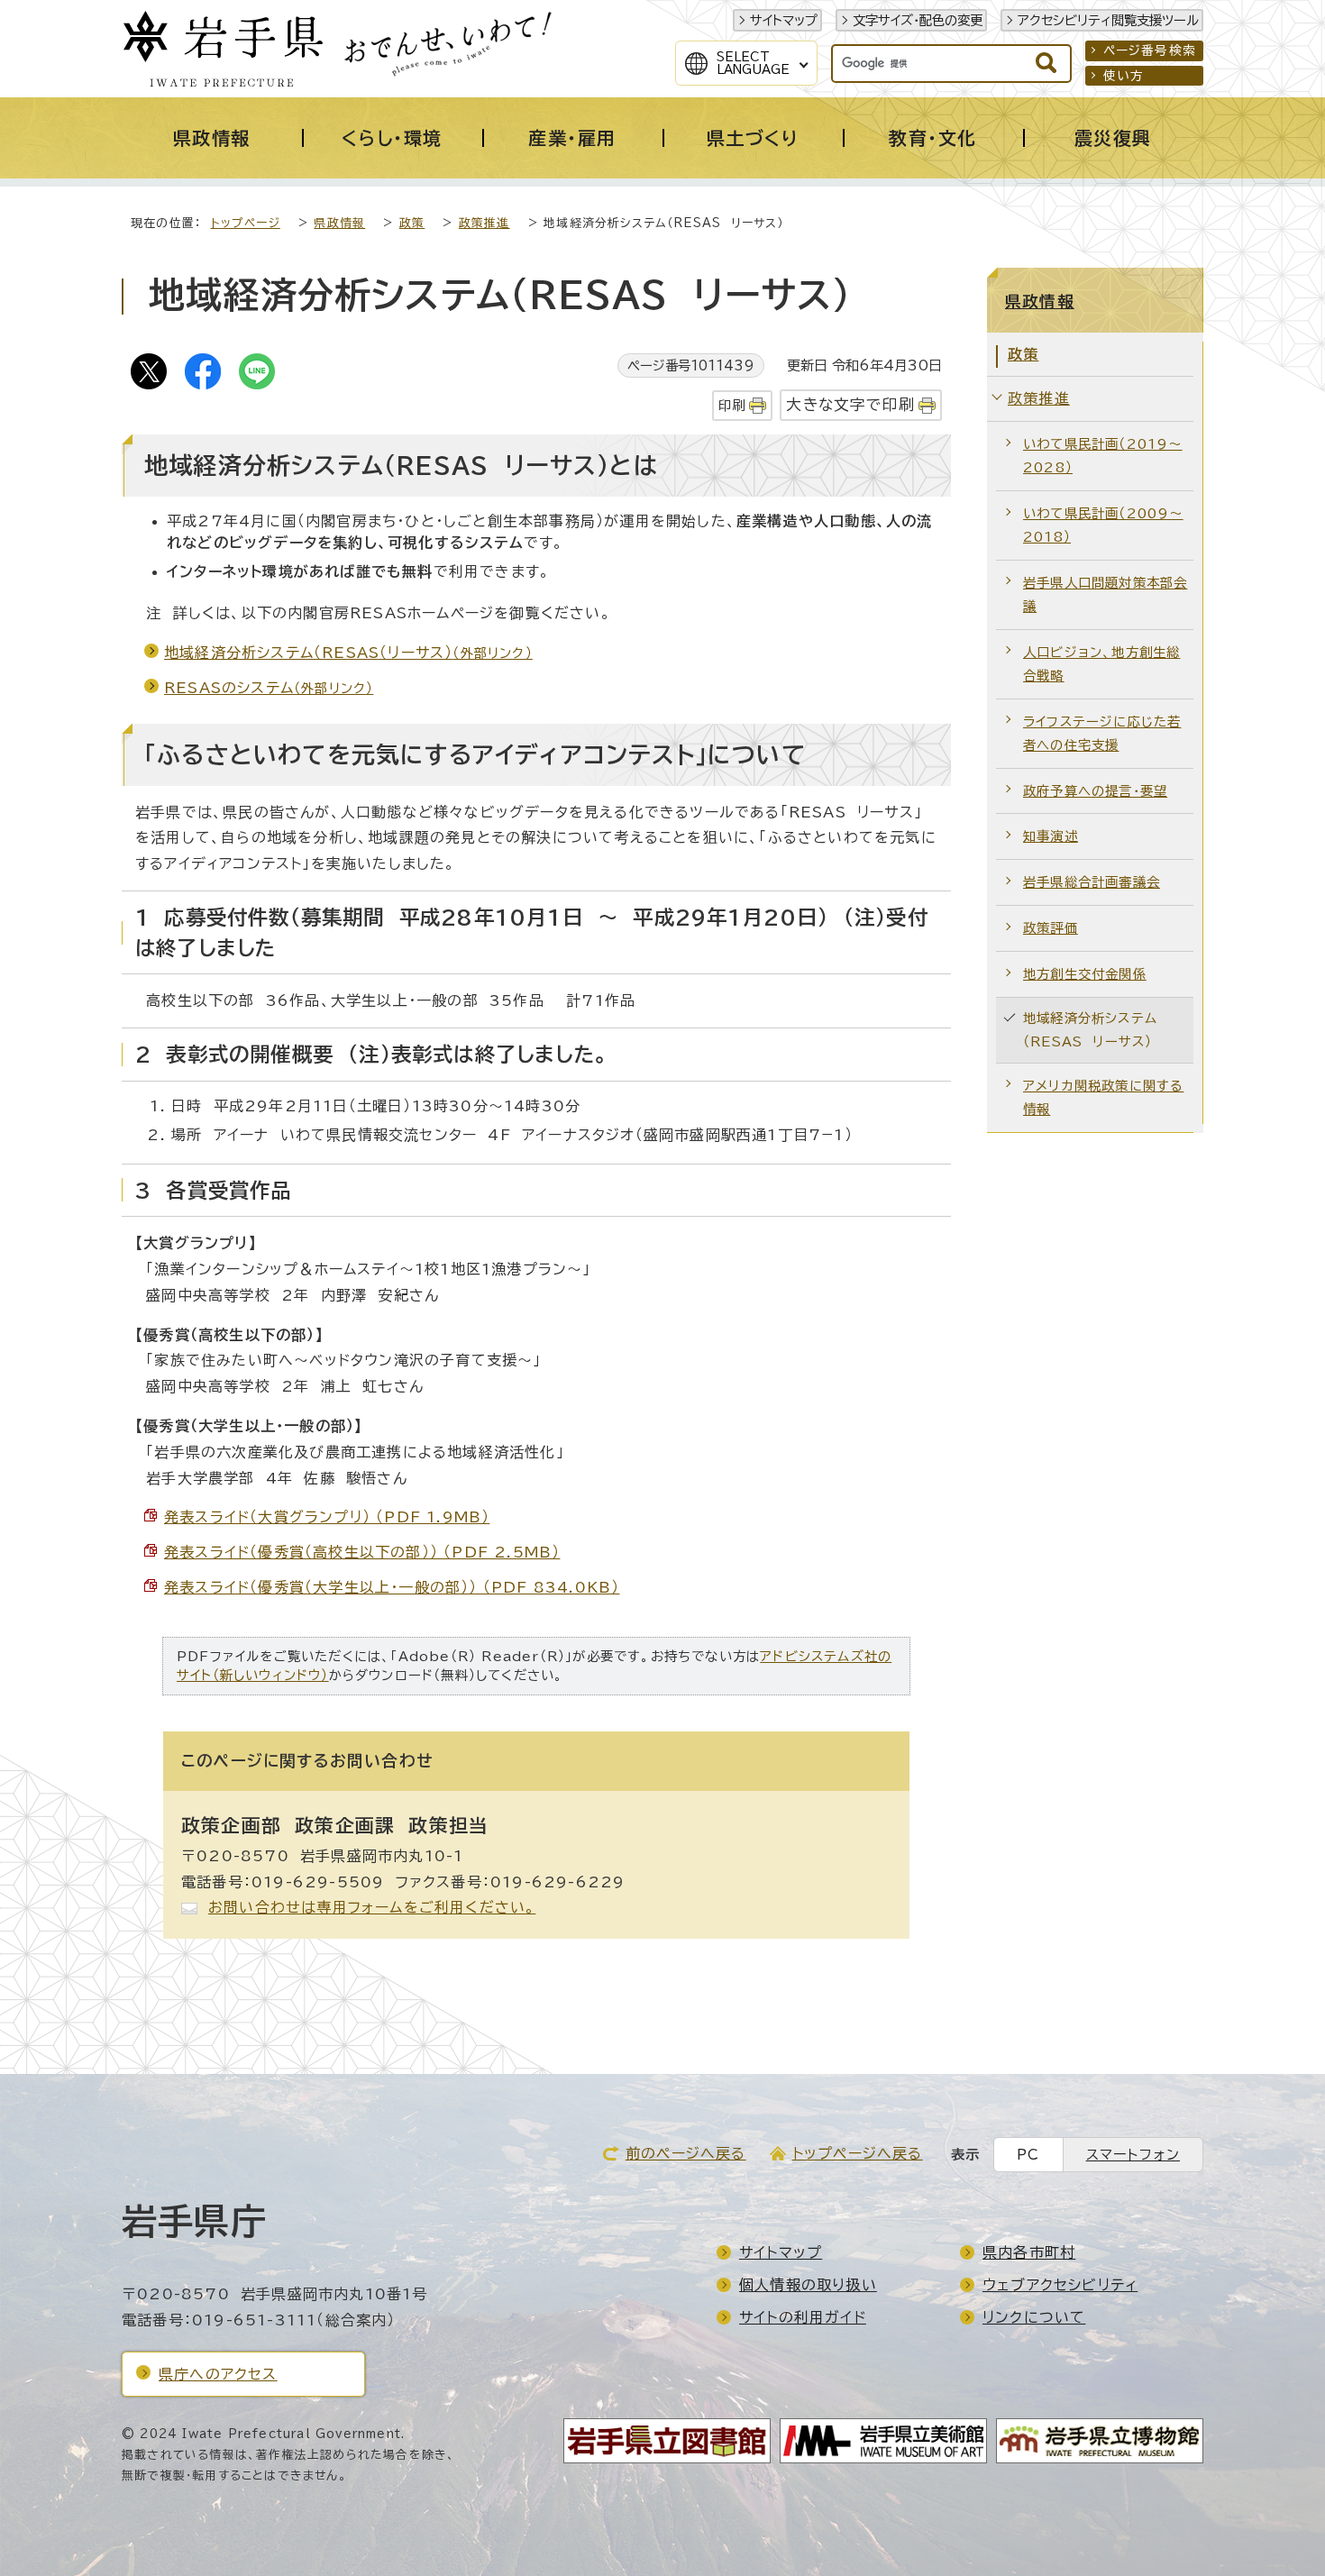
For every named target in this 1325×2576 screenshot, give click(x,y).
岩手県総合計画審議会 (1092, 882)
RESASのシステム (269, 688)
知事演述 (1051, 836)
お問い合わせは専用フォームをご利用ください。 (372, 1907)
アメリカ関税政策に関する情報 (1103, 1097)
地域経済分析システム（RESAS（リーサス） (348, 653)
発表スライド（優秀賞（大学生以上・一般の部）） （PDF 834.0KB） (392, 1587)
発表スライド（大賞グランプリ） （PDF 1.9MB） (327, 1517)
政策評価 (1051, 928)
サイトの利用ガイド (803, 2317)
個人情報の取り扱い (808, 2285)
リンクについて (1034, 2317)
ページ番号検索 (1150, 50)
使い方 (1124, 76)
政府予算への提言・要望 (1095, 791)
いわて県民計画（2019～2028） (1103, 456)
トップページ (246, 223)
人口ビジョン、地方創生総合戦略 (1101, 664)
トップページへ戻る (858, 2153)
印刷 (732, 405)
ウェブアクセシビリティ (1060, 2285)
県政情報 (339, 223)
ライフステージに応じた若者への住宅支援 (1102, 733)
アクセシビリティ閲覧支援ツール (1108, 20)
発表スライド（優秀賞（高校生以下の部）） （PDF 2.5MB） (362, 1552)
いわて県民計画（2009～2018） (1103, 525)
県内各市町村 (1029, 2252)
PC (1028, 2155)
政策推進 (484, 223)
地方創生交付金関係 (1085, 974)
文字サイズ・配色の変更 (918, 20)
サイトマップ (784, 20)
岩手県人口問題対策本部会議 (1105, 594)
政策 (412, 223)
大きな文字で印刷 (850, 404)
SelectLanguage (753, 63)
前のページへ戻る (686, 2153)
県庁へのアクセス (218, 2374)
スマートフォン (1133, 2155)
